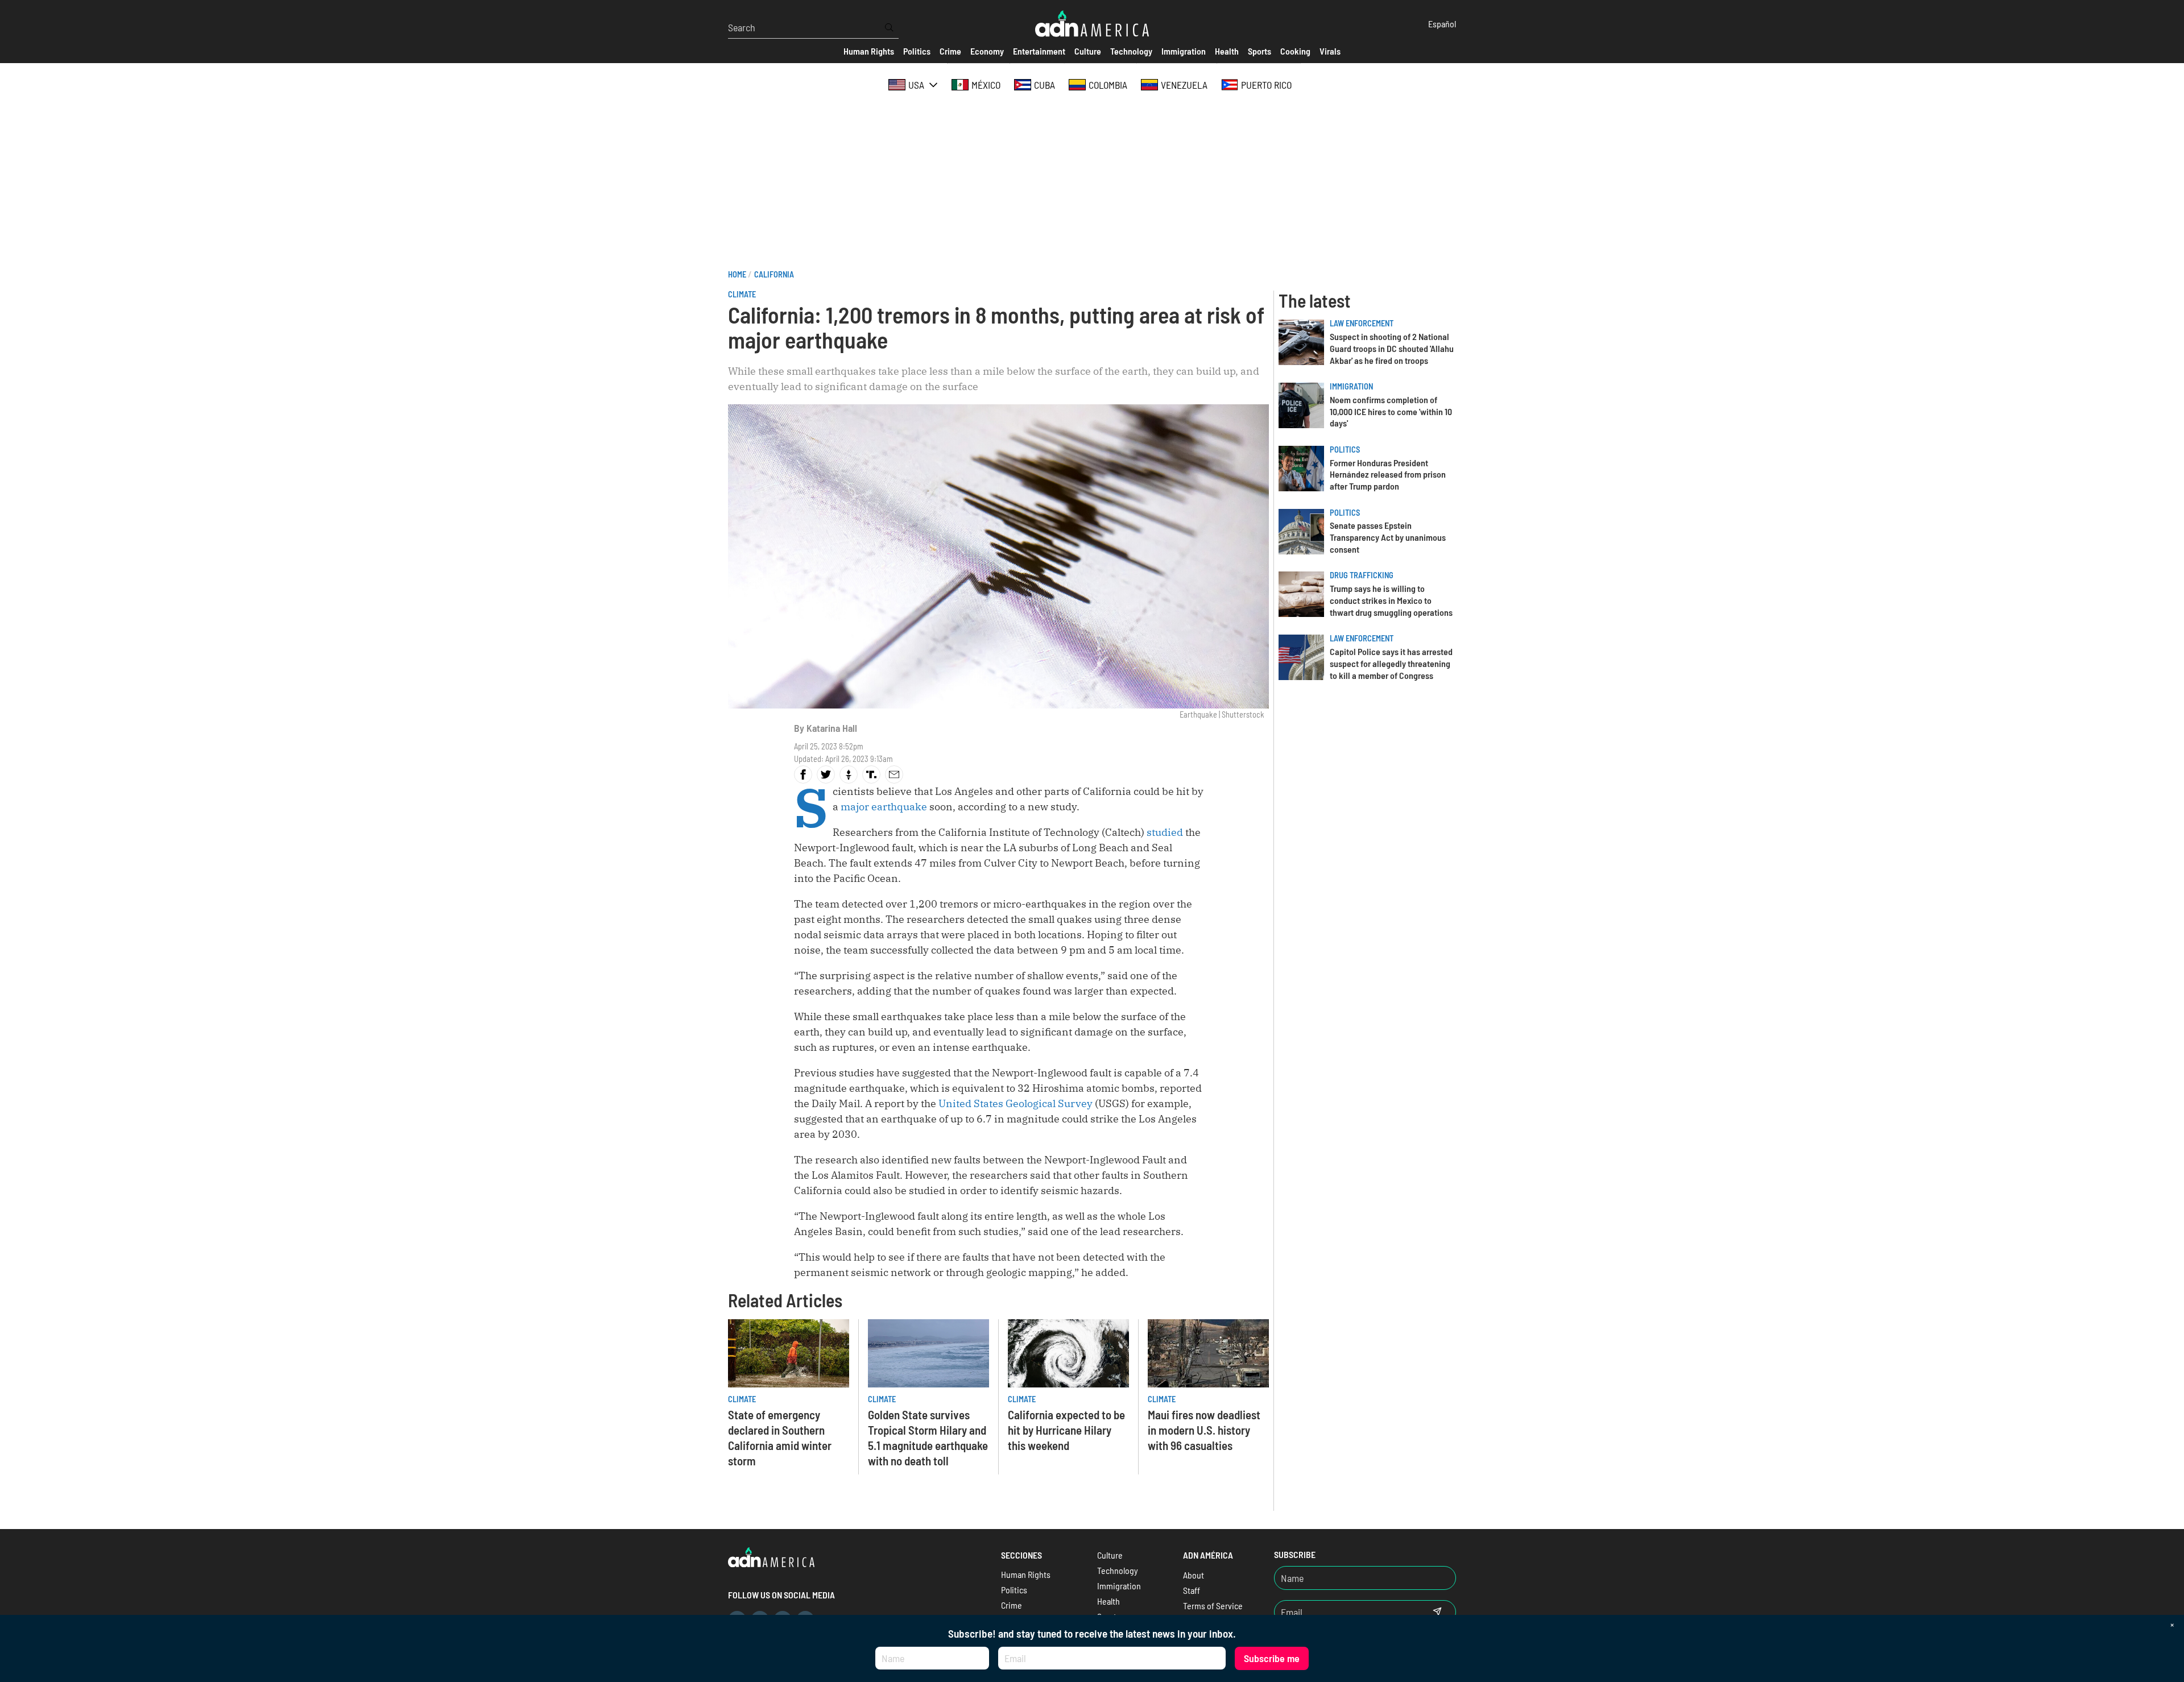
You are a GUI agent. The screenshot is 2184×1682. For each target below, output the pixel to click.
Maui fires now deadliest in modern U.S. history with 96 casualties (1204, 1430)
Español (1442, 24)
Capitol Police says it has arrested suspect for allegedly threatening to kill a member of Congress (1391, 663)
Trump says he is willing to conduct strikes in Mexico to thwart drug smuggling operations (1391, 600)
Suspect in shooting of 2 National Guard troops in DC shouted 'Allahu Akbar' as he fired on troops (1392, 348)
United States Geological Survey (1016, 1103)
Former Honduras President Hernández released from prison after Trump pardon (1388, 475)
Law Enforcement (1362, 323)
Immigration (1351, 386)
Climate (742, 294)
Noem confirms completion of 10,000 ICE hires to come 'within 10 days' (1391, 411)
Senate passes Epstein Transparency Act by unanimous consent (1388, 537)
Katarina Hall (832, 728)
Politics (1345, 449)
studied (1165, 832)
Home (737, 274)
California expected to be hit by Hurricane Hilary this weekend (1066, 1430)
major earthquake (884, 807)
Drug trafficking (1362, 575)
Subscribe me (1272, 1658)
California (774, 274)
